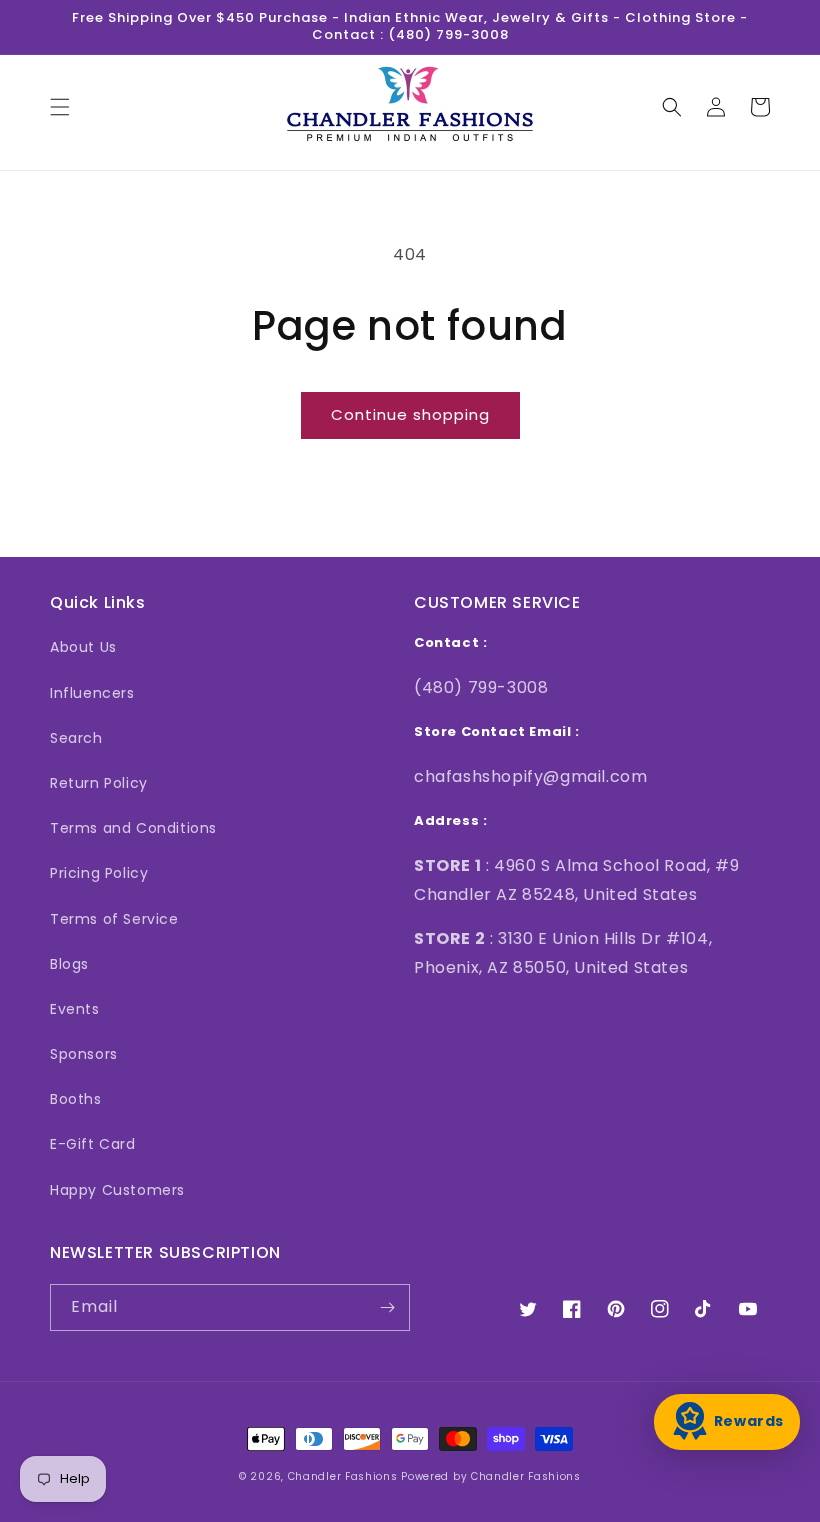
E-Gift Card (93, 1144)
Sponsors (84, 1054)
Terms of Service (114, 919)
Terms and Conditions (133, 828)
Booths (76, 1099)
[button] (60, 107)
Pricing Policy (99, 873)
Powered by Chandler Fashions (491, 1476)
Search (76, 738)
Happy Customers (117, 1190)
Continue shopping (410, 414)
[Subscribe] (387, 1307)
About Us (83, 647)
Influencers (92, 693)
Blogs (69, 964)
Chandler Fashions (343, 1476)
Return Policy (99, 783)
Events (75, 1009)
